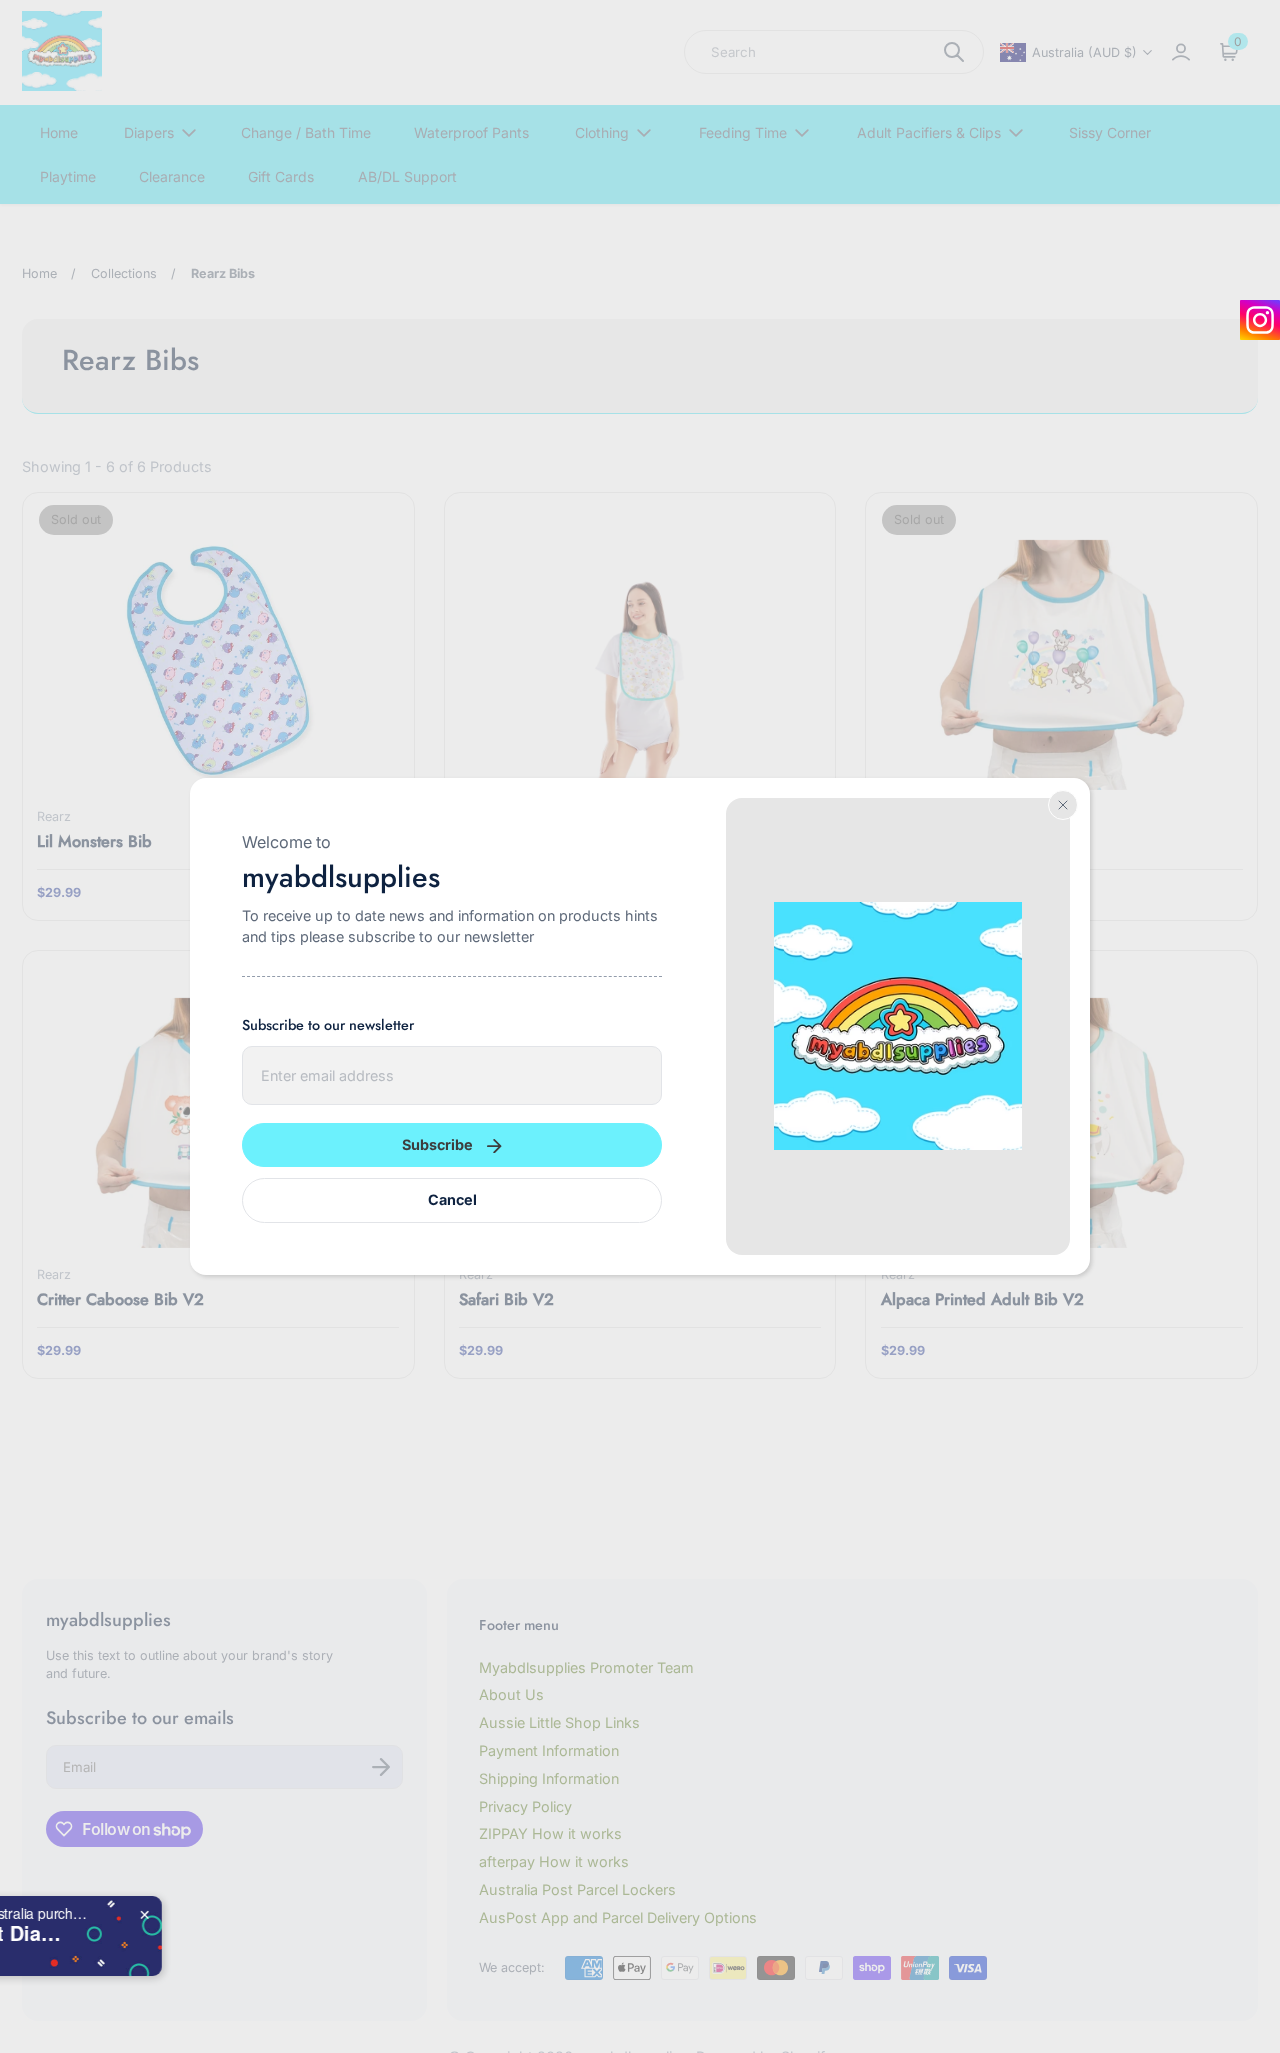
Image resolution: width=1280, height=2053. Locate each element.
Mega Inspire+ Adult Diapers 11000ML (222, 1933)
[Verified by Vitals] (116, 1957)
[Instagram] (1260, 320)
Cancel (452, 1199)
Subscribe (437, 1144)
